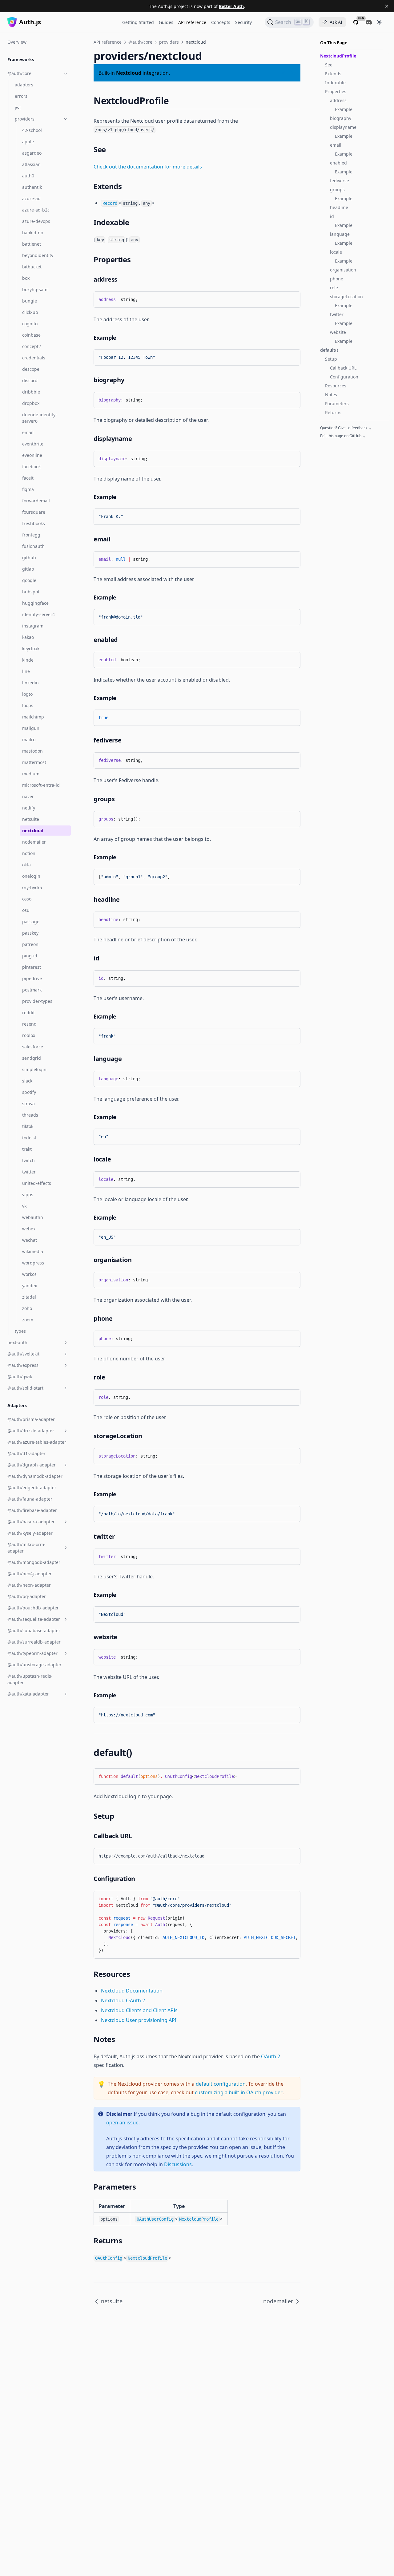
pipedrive (32, 978)
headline (339, 207)
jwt (18, 107)
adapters (24, 85)
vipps (28, 1195)
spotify (29, 1092)
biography (341, 118)
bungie (30, 301)
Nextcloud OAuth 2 (123, 2000)
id (332, 216)
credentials (34, 358)
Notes (331, 395)
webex (29, 1229)
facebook (31, 467)
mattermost (34, 762)
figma (28, 489)
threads (30, 1115)
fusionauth (33, 546)
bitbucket (32, 267)
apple (28, 142)
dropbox (31, 403)
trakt (27, 1149)
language (340, 234)
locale (336, 252)
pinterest (32, 967)
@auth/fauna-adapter (30, 1499)
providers (25, 119)
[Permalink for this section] (174, 101)
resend (29, 1024)
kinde (28, 660)
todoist (29, 1138)
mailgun (31, 728)
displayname (343, 127)
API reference (192, 22)
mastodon (32, 751)
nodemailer (34, 842)
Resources (336, 386)
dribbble (31, 392)
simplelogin (34, 1069)
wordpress (33, 1263)
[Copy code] (291, 299)
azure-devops (36, 221)
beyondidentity (38, 255)
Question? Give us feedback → (346, 428)
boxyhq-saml (35, 289)
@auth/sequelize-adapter (34, 1619)
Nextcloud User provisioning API (139, 2020)
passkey (30, 933)
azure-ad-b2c (36, 210)
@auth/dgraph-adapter (32, 1465)
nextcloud (33, 831)
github (29, 558)
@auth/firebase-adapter (32, 1510)
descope (31, 369)
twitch (28, 1160)
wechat (30, 1240)
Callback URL (343, 368)
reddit (28, 1013)
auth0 (28, 176)
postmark (32, 990)
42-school (32, 130)
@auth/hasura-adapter (31, 1522)
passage (31, 922)
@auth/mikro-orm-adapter (26, 1548)
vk (24, 1206)
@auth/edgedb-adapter (32, 1488)
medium (31, 774)
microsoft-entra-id (41, 785)
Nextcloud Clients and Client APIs (139, 2010)
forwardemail (36, 501)
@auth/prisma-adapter (31, 1419)
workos (29, 1274)
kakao (28, 637)
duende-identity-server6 (40, 418)
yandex (30, 1286)
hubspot (31, 592)
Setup (331, 359)
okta (26, 865)
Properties (336, 91)
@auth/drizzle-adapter (31, 1431)
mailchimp (33, 717)
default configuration (221, 2084)
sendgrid (32, 1058)
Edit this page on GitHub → (343, 436)
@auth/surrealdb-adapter (34, 1642)
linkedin (30, 683)
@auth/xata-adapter (28, 1694)
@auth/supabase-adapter (34, 1630)
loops (28, 705)
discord (30, 380)
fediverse (340, 181)
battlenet (32, 244)
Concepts (221, 22)
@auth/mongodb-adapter (34, 1562)
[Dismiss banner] (387, 6)
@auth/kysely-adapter (30, 1533)
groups (337, 190)
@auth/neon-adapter (29, 1585)
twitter (29, 1172)
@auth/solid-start (25, 1388)
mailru (29, 740)
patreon (30, 944)
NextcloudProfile (338, 56)
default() (329, 350)
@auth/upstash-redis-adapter (30, 1679)
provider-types (37, 1001)
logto (27, 694)
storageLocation (346, 297)
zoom (28, 1320)
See (329, 65)
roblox (29, 1035)
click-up (30, 312)
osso (27, 899)
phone (337, 279)
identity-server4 (38, 614)
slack (27, 1081)
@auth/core (19, 73)
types (20, 1331)
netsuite (31, 819)
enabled (338, 163)
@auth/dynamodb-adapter (35, 1476)
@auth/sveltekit (23, 1354)
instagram (33, 626)
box (26, 278)
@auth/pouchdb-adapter (33, 1608)
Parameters (337, 404)
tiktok (28, 1126)
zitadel (29, 1297)
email (28, 432)
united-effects (37, 1183)
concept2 (32, 346)
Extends (333, 74)
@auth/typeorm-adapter (32, 1653)
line (26, 671)
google (29, 580)
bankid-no (33, 233)
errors (21, 96)
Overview (17, 42)
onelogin (31, 876)
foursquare (34, 512)
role (334, 288)
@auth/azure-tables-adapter (37, 1442)
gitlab (28, 569)
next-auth (17, 1342)
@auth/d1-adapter (26, 1453)
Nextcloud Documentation (132, 1991)
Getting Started (138, 22)
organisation (343, 270)
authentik (32, 187)
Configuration (344, 377)
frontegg (31, 535)
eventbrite (33, 444)
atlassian (31, 164)
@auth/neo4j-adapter (30, 1574)
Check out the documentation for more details (148, 167)
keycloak (31, 649)
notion (29, 853)
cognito (30, 324)
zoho (27, 1308)
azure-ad (31, 198)
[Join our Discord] (369, 22)
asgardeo (32, 153)
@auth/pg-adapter (27, 1596)
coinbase (31, 335)
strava (28, 1104)
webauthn (33, 1217)
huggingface (35, 603)
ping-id (30, 956)
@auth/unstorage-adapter (34, 1665)
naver (28, 796)
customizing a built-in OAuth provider (239, 2092)
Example (344, 109)
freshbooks (34, 523)
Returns (333, 412)
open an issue (122, 2123)
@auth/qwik (20, 1377)
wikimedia (33, 1251)
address (338, 100)
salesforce (33, 1047)
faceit (28, 478)
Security (243, 22)
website (338, 332)
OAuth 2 (271, 2056)
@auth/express (23, 1365)
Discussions (178, 2164)
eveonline (32, 455)
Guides (166, 22)
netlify (29, 808)
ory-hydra (32, 887)
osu (26, 910)
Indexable (335, 83)
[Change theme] (379, 22)
